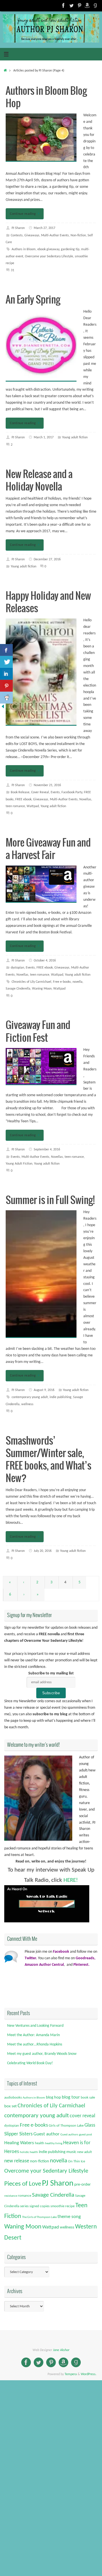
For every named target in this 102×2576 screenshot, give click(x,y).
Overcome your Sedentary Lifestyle (49, 256)
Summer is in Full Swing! (50, 1200)
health (40, 2143)
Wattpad (33, 806)
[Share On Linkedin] (6, 674)
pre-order (82, 2185)
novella (77, 982)
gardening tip (70, 249)
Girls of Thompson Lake (66, 2126)
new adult (84, 2152)
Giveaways (32, 235)
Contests (17, 235)
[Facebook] (63, 5)
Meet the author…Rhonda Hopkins (35, 2044)
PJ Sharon (18, 228)
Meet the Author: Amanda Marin (33, 2035)
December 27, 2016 (47, 559)
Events (55, 792)
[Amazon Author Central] (87, 5)
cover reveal (82, 2116)
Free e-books (62, 982)
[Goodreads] (95, 5)
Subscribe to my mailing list (51, 1673)
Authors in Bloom (24, 249)
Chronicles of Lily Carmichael (31, 982)
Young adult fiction (75, 437)
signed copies (40, 2206)
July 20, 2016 (43, 1551)
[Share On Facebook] (6, 650)
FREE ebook (23, 799)
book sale (88, 2098)
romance (25, 2196)
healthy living (54, 2143)
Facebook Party (72, 792)
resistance (11, 2196)
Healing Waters (19, 2143)
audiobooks (13, 2098)
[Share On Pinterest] (6, 686)
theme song (69, 2217)
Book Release (20, 792)
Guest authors (69, 2135)
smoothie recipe (62, 2206)
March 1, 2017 (44, 437)
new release (17, 2161)
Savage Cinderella (18, 989)
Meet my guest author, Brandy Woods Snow (42, 2054)
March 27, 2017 (44, 228)
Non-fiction (78, 235)
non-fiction (40, 2161)
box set (10, 2106)
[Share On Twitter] (6, 662)
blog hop (53, 2098)
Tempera (71, 2374)
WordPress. (89, 2374)
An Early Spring (33, 300)
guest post (86, 2135)
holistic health (29, 2152)
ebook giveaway (48, 249)
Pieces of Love (23, 2184)
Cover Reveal (40, 792)
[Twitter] (71, 5)
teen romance (15, 806)
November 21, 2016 (47, 785)
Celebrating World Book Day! (30, 2063)
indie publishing (60, 1397)
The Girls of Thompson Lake (39, 2217)
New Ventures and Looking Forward (35, 2026)
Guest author (46, 2134)
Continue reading (23, 214)
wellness (27, 1404)
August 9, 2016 (44, 1390)
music (71, 2152)
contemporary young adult (30, 1397)
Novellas (85, 799)
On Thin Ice (76, 2161)
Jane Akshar (61, 2350)
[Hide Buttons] (3, 708)
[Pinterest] (79, 5)
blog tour (71, 2097)
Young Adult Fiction (19, 1164)
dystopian (17, 968)
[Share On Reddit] (6, 698)
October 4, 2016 (45, 961)
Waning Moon (42, 989)
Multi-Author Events (55, 235)
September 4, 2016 (47, 1150)
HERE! (71, 1880)
